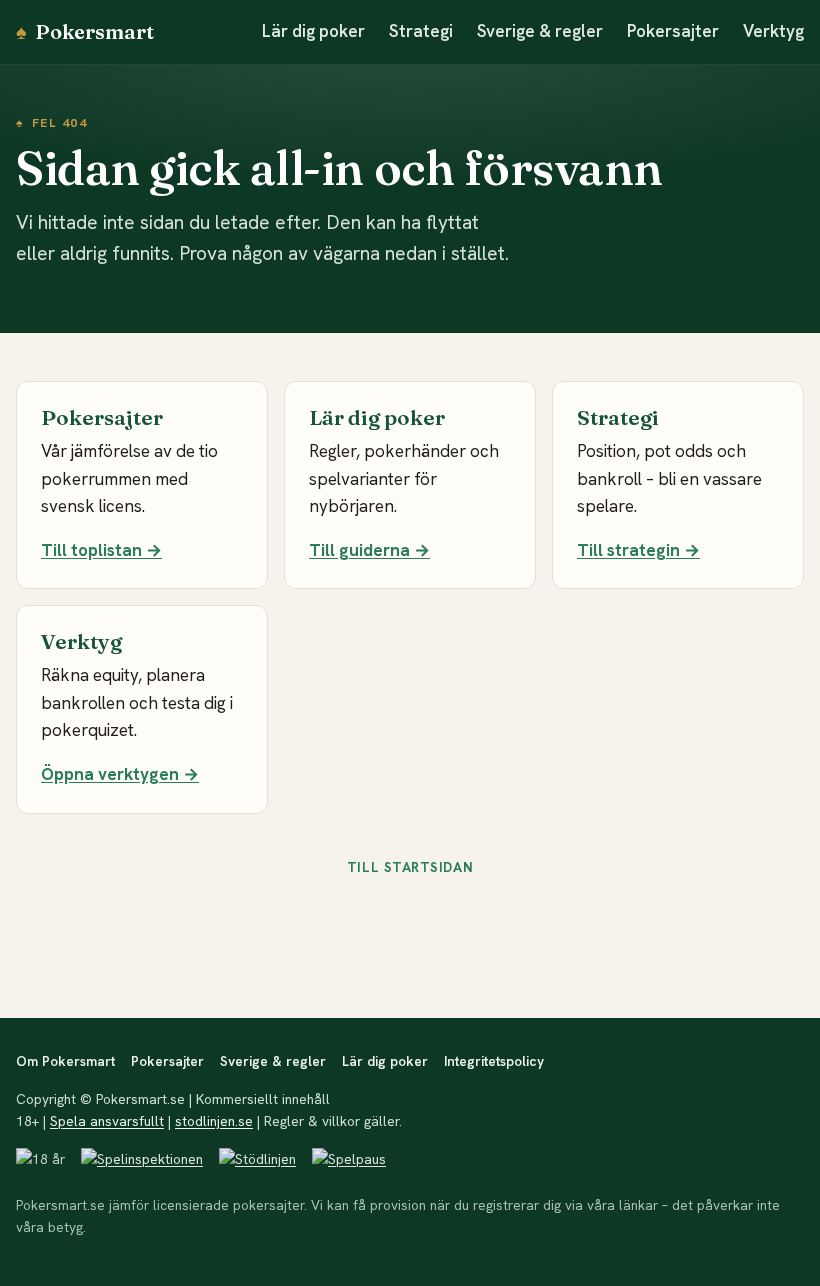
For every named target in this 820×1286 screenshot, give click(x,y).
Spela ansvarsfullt (107, 1121)
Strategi (421, 31)
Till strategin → (638, 550)
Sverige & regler (540, 31)
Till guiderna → (369, 550)
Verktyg (773, 31)
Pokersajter (673, 31)
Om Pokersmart (65, 1061)
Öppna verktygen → (120, 774)
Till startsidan (410, 867)
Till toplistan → (101, 550)
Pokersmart (85, 31)
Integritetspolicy (494, 1061)
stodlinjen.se (214, 1121)
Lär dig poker (313, 31)
